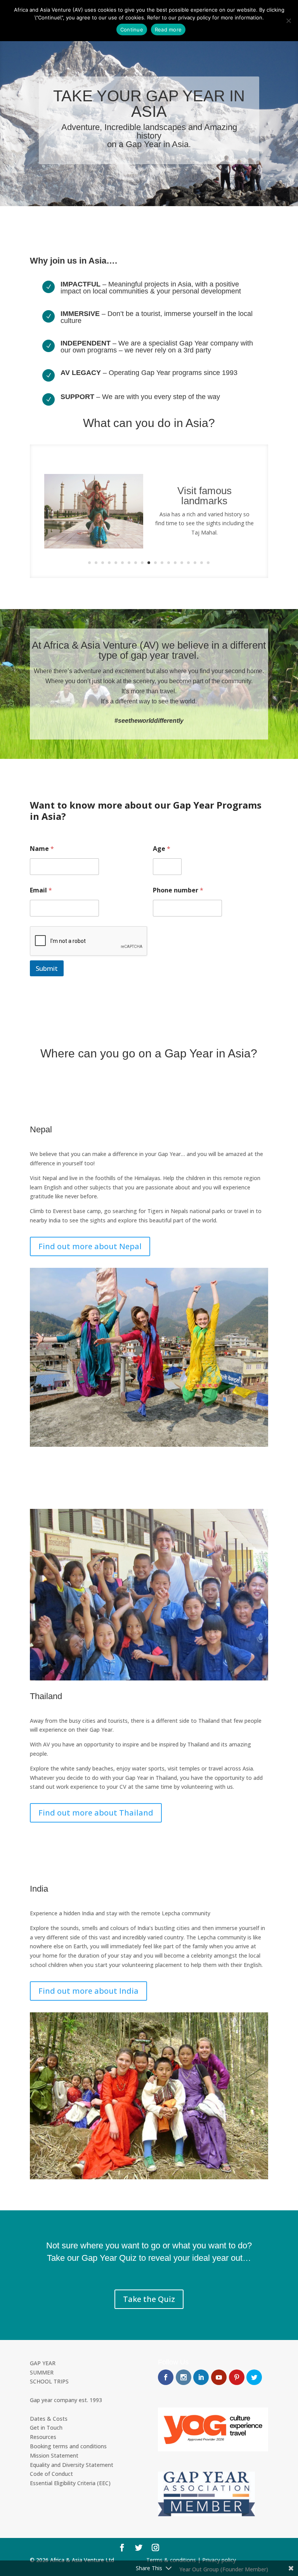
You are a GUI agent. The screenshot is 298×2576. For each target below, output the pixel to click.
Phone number (178, 890)
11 (155, 563)
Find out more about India (88, 1991)
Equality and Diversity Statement (72, 2465)
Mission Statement (54, 2455)
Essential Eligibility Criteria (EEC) (70, 2483)
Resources (43, 2437)
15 (182, 563)
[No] (288, 21)
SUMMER (42, 2372)
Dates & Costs (49, 2419)
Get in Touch (46, 2428)
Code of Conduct (51, 2474)
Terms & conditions (171, 2560)
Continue (132, 30)
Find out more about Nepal (90, 1246)
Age (162, 849)
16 (188, 563)
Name (42, 849)
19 (208, 563)
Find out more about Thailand (96, 1813)
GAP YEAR (43, 2363)
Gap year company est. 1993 (66, 2400)
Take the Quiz (149, 2299)
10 (149, 563)
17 (195, 563)
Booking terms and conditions (68, 2446)
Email (41, 890)
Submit (47, 968)
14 (175, 563)
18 (202, 563)
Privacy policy (219, 2560)
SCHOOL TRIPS (49, 2381)
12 (162, 563)
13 (169, 563)
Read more (168, 30)
